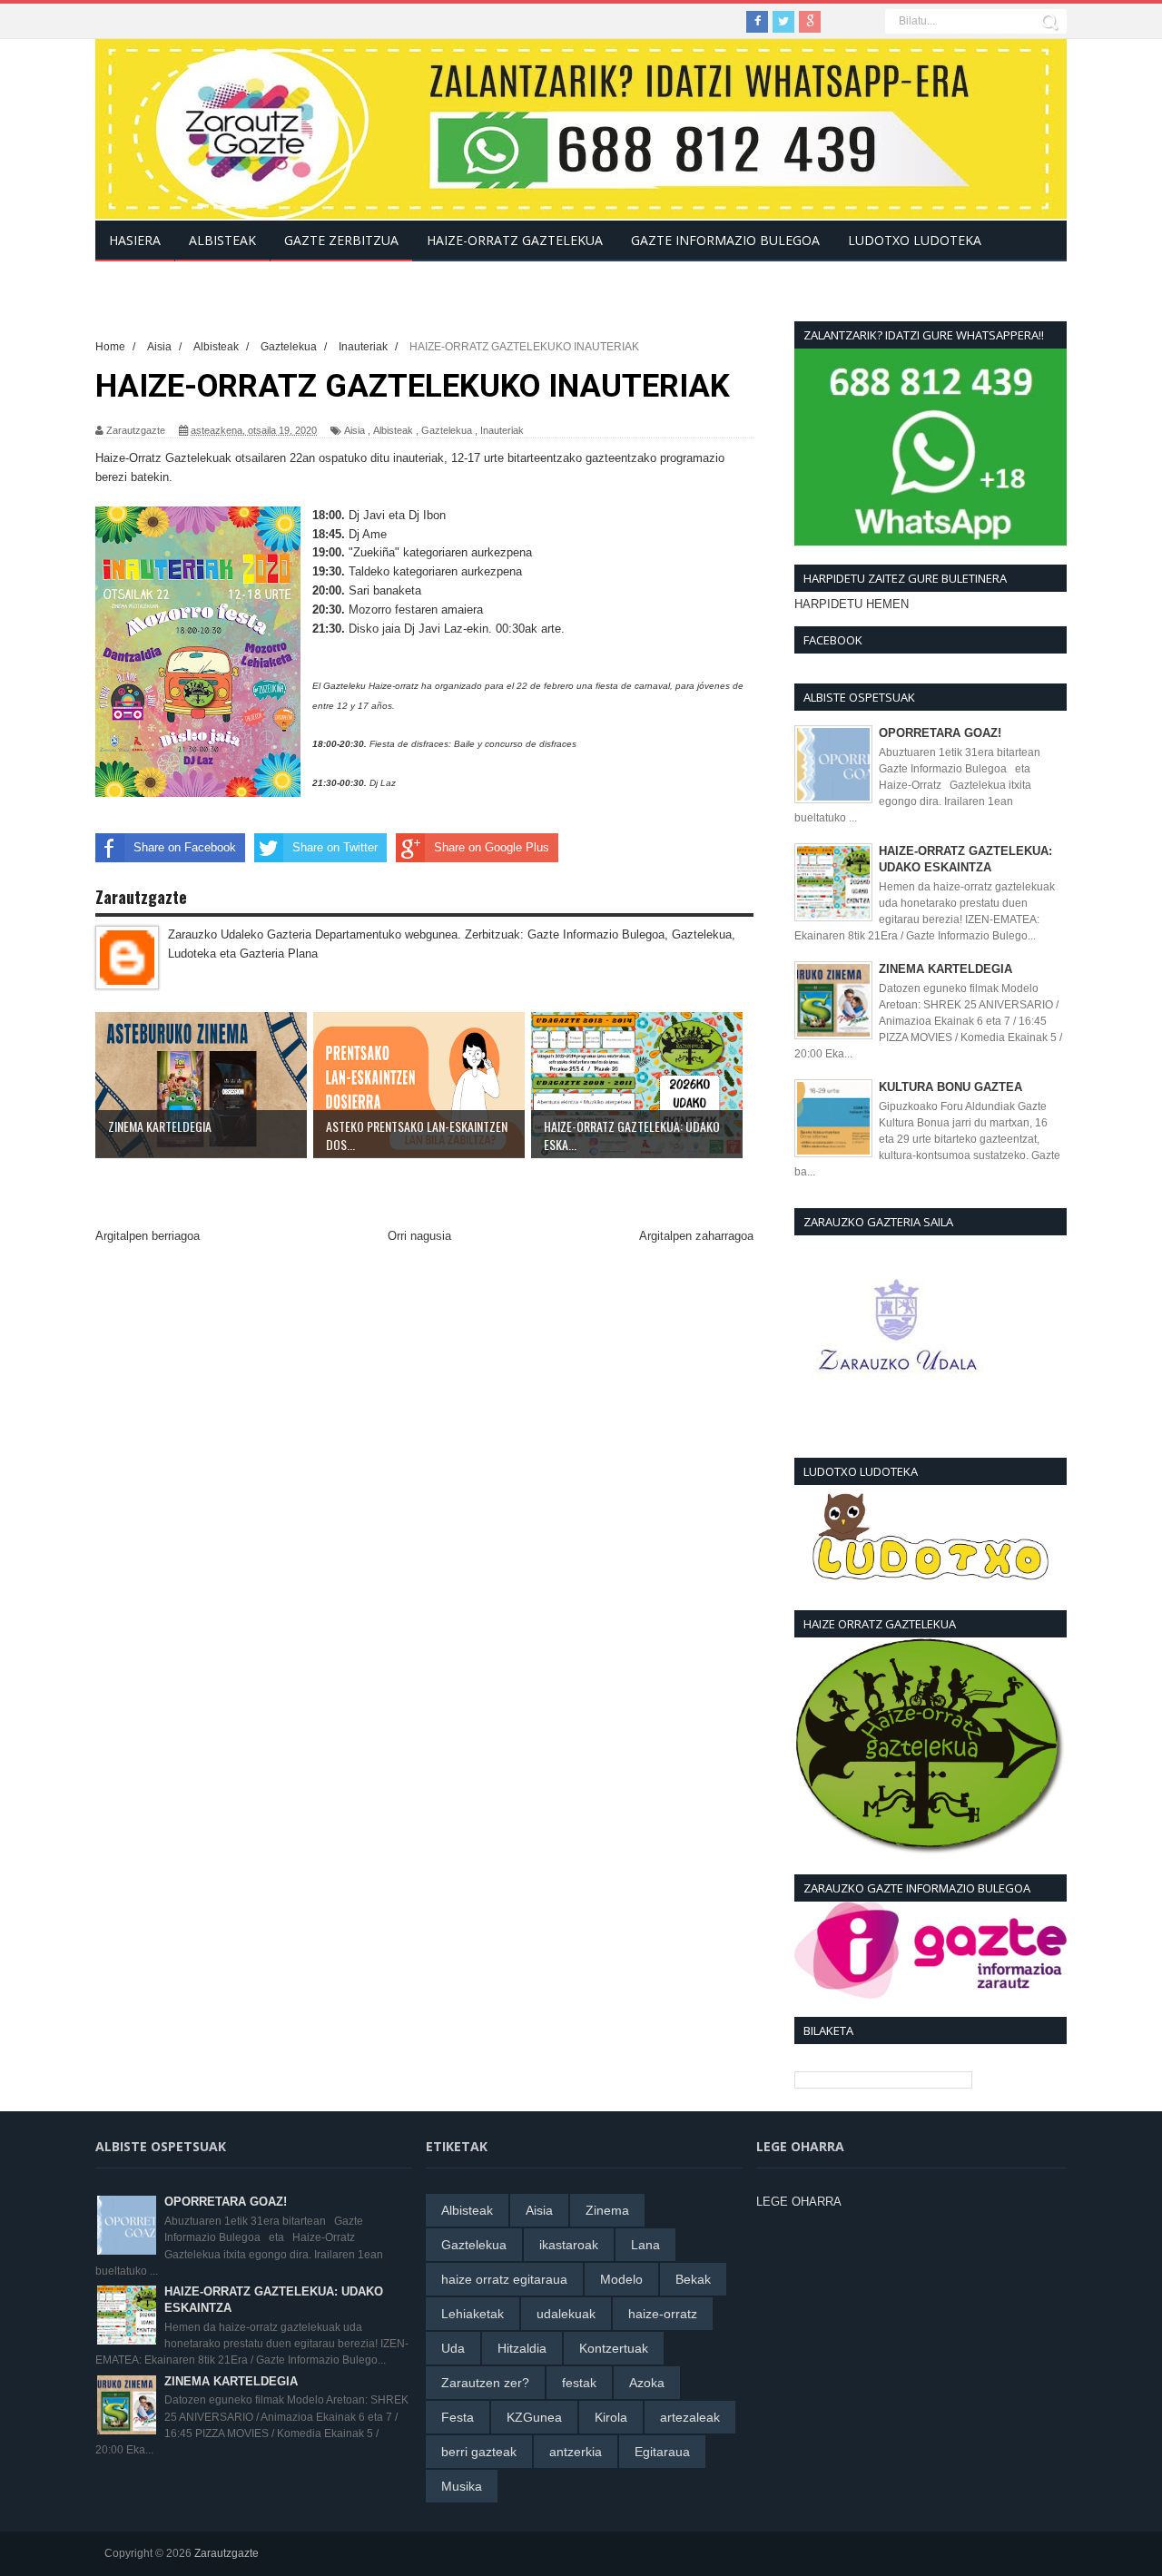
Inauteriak (502, 430)
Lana (645, 2245)
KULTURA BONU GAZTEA (950, 1087)
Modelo (621, 2279)
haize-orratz (663, 2314)
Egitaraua (662, 2452)
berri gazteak (479, 2452)
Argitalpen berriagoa (148, 1236)
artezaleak (690, 2417)
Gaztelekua (447, 430)
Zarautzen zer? (485, 2383)
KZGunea (534, 2417)
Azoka (647, 2383)
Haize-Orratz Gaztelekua (515, 240)
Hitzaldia (522, 2348)
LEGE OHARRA (799, 2202)
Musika (462, 2486)
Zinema (607, 2210)
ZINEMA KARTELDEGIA (945, 969)
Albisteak (393, 430)
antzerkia (576, 2452)
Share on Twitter (335, 847)
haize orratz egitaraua (504, 2279)
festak (579, 2383)
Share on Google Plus (492, 847)
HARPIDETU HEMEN (852, 604)
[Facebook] (757, 22)
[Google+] (810, 22)
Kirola (611, 2417)
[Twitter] (783, 22)
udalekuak (566, 2314)
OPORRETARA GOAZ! (940, 733)
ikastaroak (569, 2245)
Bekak (693, 2279)
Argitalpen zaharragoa (696, 1236)
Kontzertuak (614, 2348)
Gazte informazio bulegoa (725, 240)
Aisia (355, 430)
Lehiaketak (473, 2314)
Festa (458, 2417)
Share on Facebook (185, 847)
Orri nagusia (419, 1236)
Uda (453, 2348)
